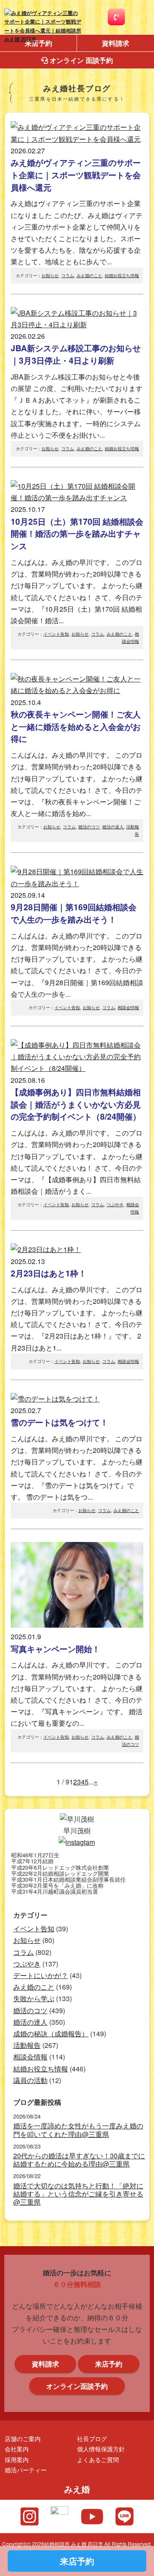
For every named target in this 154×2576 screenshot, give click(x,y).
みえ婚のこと (89, 275)
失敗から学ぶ (34, 1998)
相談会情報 (128, 1007)
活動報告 (27, 2045)
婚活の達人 (113, 827)
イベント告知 (56, 634)
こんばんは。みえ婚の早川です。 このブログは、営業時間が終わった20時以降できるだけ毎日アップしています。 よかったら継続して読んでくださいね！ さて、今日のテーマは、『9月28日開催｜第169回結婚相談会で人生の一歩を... (77, 944)
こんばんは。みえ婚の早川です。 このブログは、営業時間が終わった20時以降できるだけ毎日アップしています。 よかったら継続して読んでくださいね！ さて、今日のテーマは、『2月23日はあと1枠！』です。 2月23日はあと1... (77, 1304)
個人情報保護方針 (101, 2449)
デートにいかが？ (41, 1975)
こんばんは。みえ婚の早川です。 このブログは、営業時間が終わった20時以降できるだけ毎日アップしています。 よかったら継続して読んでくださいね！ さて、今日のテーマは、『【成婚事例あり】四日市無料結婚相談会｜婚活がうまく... (77, 1136)
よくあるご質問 (98, 2459)
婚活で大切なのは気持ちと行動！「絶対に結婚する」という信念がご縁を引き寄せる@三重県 (78, 2194)
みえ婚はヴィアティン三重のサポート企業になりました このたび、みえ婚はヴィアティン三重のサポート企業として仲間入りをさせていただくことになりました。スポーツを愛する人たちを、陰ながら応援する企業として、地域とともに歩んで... (77, 206)
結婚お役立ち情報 (122, 275)
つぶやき (115, 1204)
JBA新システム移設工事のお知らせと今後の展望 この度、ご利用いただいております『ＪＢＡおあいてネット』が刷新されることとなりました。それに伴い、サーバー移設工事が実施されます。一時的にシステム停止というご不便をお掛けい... (77, 386)
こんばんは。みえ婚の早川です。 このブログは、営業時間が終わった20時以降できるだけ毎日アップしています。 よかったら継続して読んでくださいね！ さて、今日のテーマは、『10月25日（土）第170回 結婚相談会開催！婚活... (77, 565)
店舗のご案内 (23, 2438)
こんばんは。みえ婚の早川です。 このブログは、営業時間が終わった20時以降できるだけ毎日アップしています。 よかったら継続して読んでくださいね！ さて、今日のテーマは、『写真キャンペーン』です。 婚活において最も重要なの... (77, 1680)
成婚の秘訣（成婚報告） (51, 2034)
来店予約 (109, 2364)
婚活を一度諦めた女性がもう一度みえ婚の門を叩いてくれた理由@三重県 (78, 2130)
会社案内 (17, 2449)
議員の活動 (30, 2080)
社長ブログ (92, 2438)
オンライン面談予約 (77, 2386)
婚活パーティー (26, 2470)
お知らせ (50, 275)
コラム (68, 275)
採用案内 (17, 2459)
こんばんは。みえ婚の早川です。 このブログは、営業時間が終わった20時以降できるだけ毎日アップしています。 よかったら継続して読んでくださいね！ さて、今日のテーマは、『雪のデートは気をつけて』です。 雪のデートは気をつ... (77, 1454)
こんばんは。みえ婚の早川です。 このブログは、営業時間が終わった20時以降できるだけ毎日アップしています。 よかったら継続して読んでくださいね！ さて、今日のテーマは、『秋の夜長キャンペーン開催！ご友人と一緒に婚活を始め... (77, 758)
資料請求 (115, 43)
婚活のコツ (89, 827)
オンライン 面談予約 (80, 60)
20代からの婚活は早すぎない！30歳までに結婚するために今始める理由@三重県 (79, 2160)
